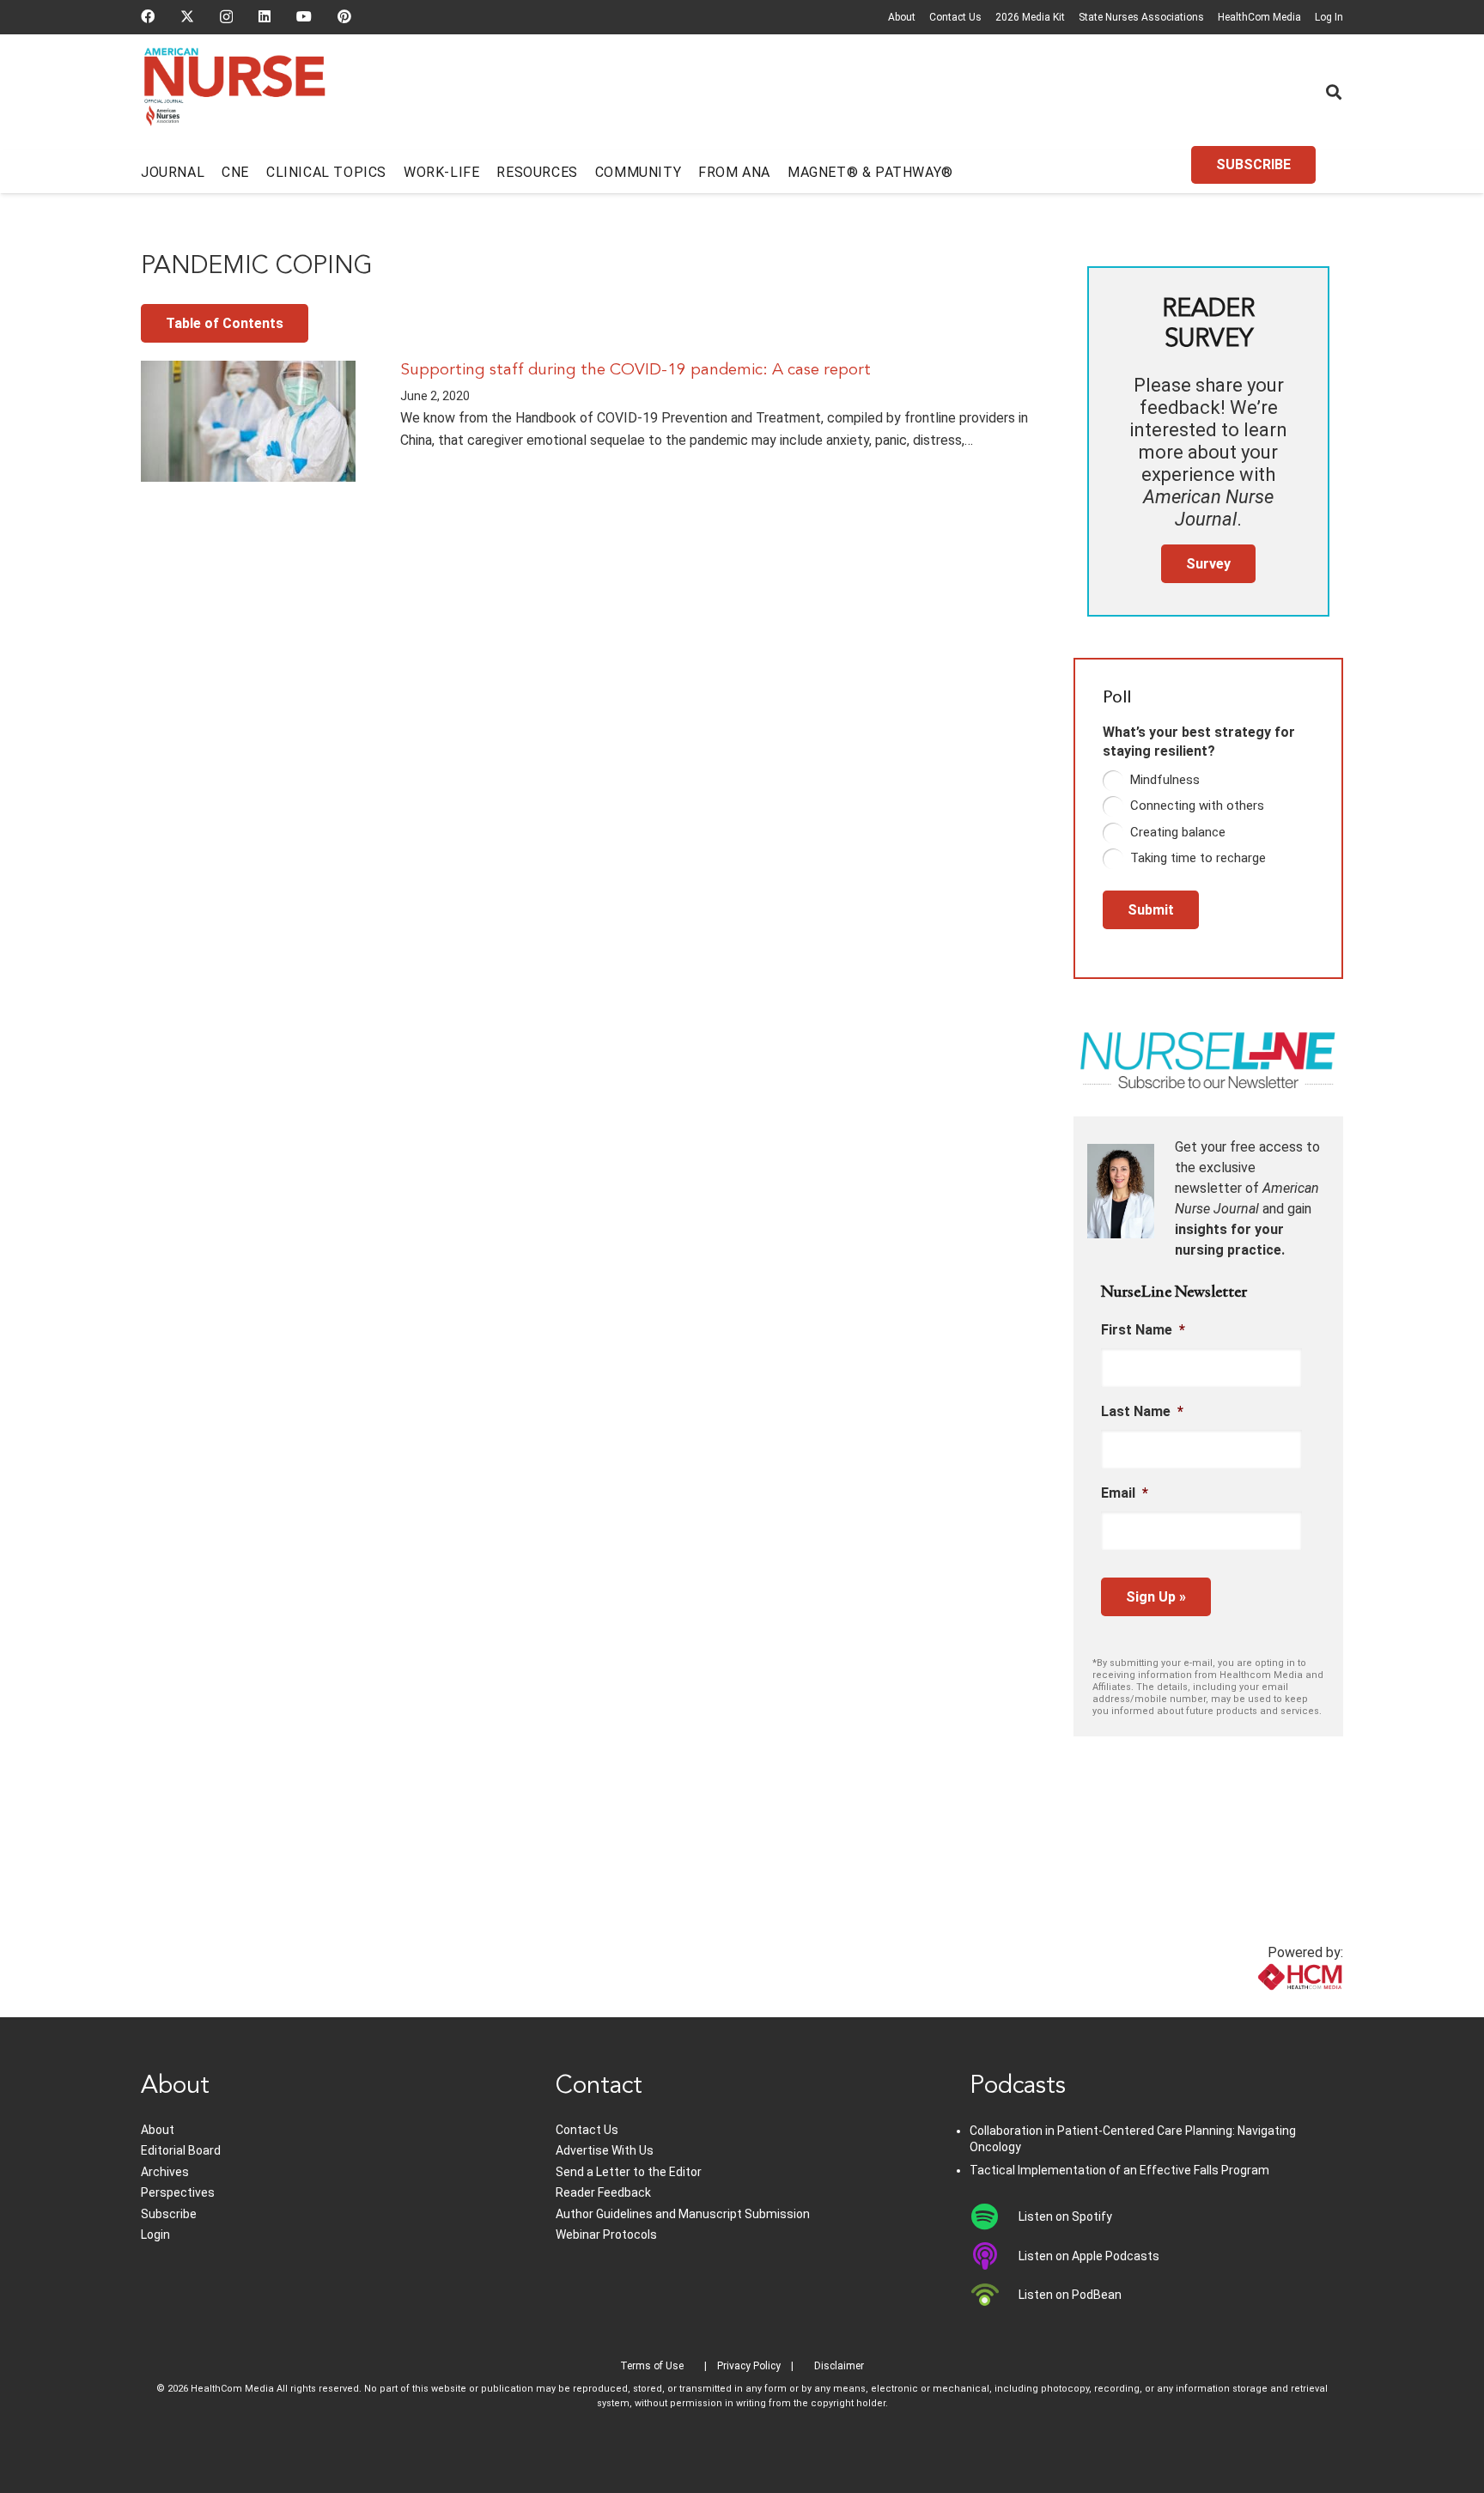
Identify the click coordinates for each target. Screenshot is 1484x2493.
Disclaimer (839, 2366)
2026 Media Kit (1030, 17)
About (902, 17)
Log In (1329, 17)
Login (155, 2235)
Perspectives (178, 2192)
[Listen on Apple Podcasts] (994, 2256)
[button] (1334, 92)
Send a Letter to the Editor (629, 2172)
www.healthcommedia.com (1262, 2007)
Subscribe (169, 2214)
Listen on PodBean (1070, 2295)
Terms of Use (652, 2366)
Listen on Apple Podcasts (1089, 2256)
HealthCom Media (1259, 17)
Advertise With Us (605, 2150)
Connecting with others (1197, 806)
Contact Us (955, 17)
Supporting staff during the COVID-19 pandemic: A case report (636, 370)
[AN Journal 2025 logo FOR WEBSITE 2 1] (235, 93)
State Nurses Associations (1141, 17)
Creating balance (1178, 832)
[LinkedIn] (265, 16)
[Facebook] (148, 16)
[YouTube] (304, 16)
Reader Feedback (603, 2192)
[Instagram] (226, 17)
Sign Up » (1156, 1597)
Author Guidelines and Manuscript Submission (683, 2214)
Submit (1151, 910)
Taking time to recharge (1198, 858)
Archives (165, 2172)
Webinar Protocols (606, 2235)
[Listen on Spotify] (994, 2216)
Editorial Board (181, 2150)
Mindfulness (1165, 780)
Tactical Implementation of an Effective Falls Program (1119, 2170)
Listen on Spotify (1065, 2216)
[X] (187, 16)
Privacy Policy (749, 2366)
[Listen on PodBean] (994, 2295)
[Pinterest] (344, 16)
